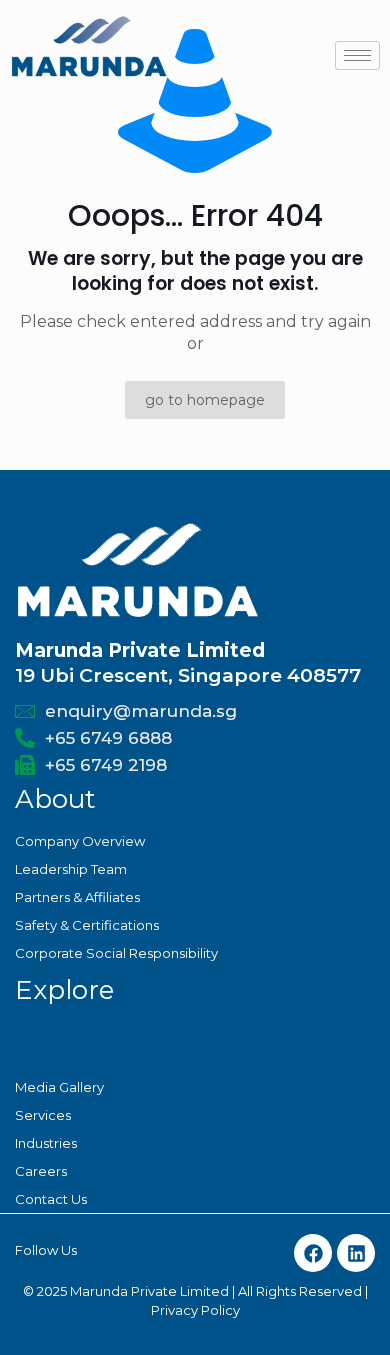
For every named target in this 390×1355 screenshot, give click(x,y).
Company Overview (80, 841)
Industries (46, 1143)
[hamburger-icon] (357, 55)
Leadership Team (71, 869)
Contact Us (51, 1199)
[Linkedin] (356, 1253)
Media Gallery (59, 1087)
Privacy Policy (195, 1310)
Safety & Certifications (87, 925)
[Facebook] (313, 1253)
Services (43, 1115)
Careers (41, 1171)
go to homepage (205, 400)
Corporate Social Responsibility (116, 953)
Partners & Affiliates (77, 897)
